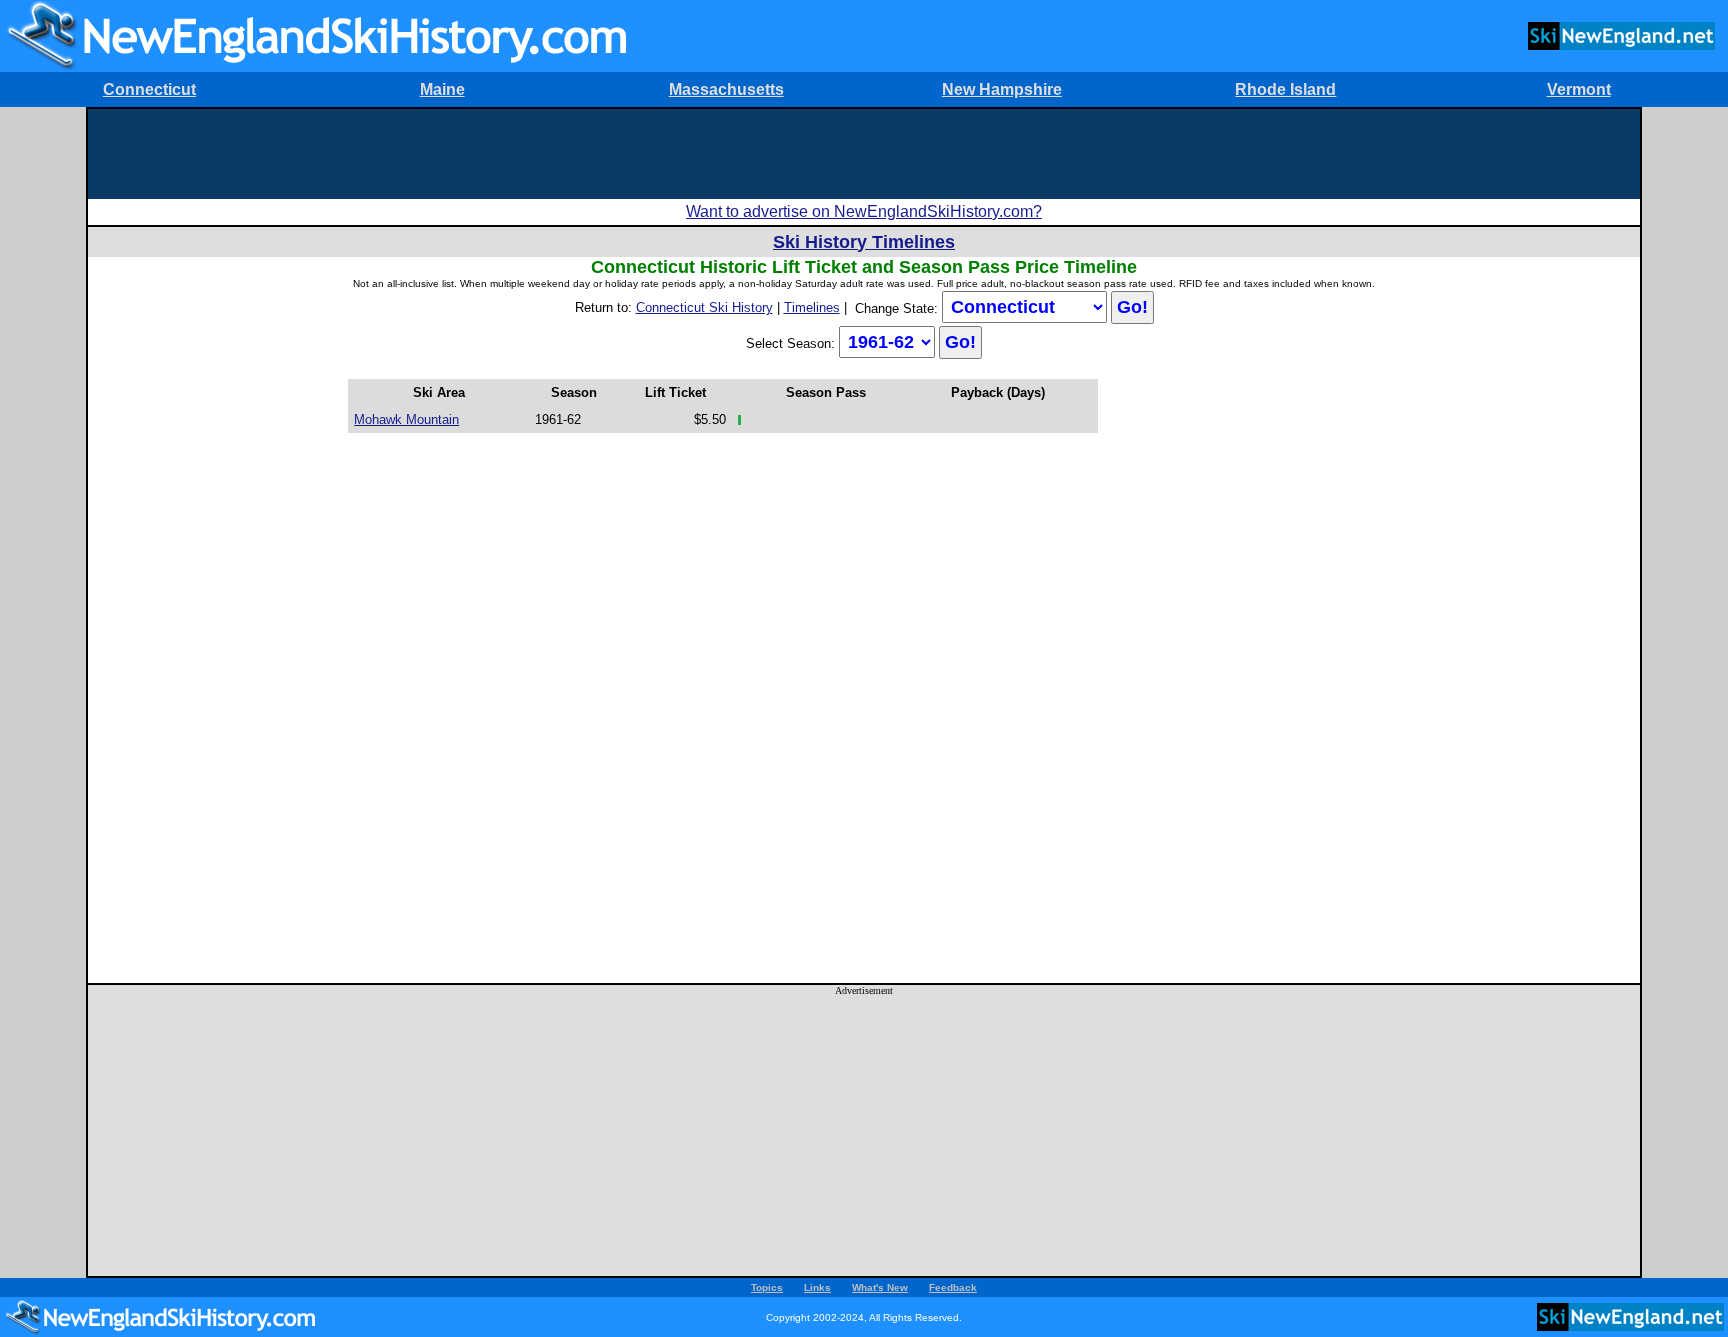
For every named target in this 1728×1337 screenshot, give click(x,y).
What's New (880, 1287)
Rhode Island (1285, 89)
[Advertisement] (864, 154)
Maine (442, 89)
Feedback (953, 1287)
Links (817, 1287)
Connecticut (149, 89)
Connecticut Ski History (704, 307)
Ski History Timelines (864, 242)
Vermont (1579, 89)
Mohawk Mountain (406, 419)
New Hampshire (1002, 89)
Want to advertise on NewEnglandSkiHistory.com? (864, 211)
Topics (767, 1287)
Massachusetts (726, 89)
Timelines (812, 307)
